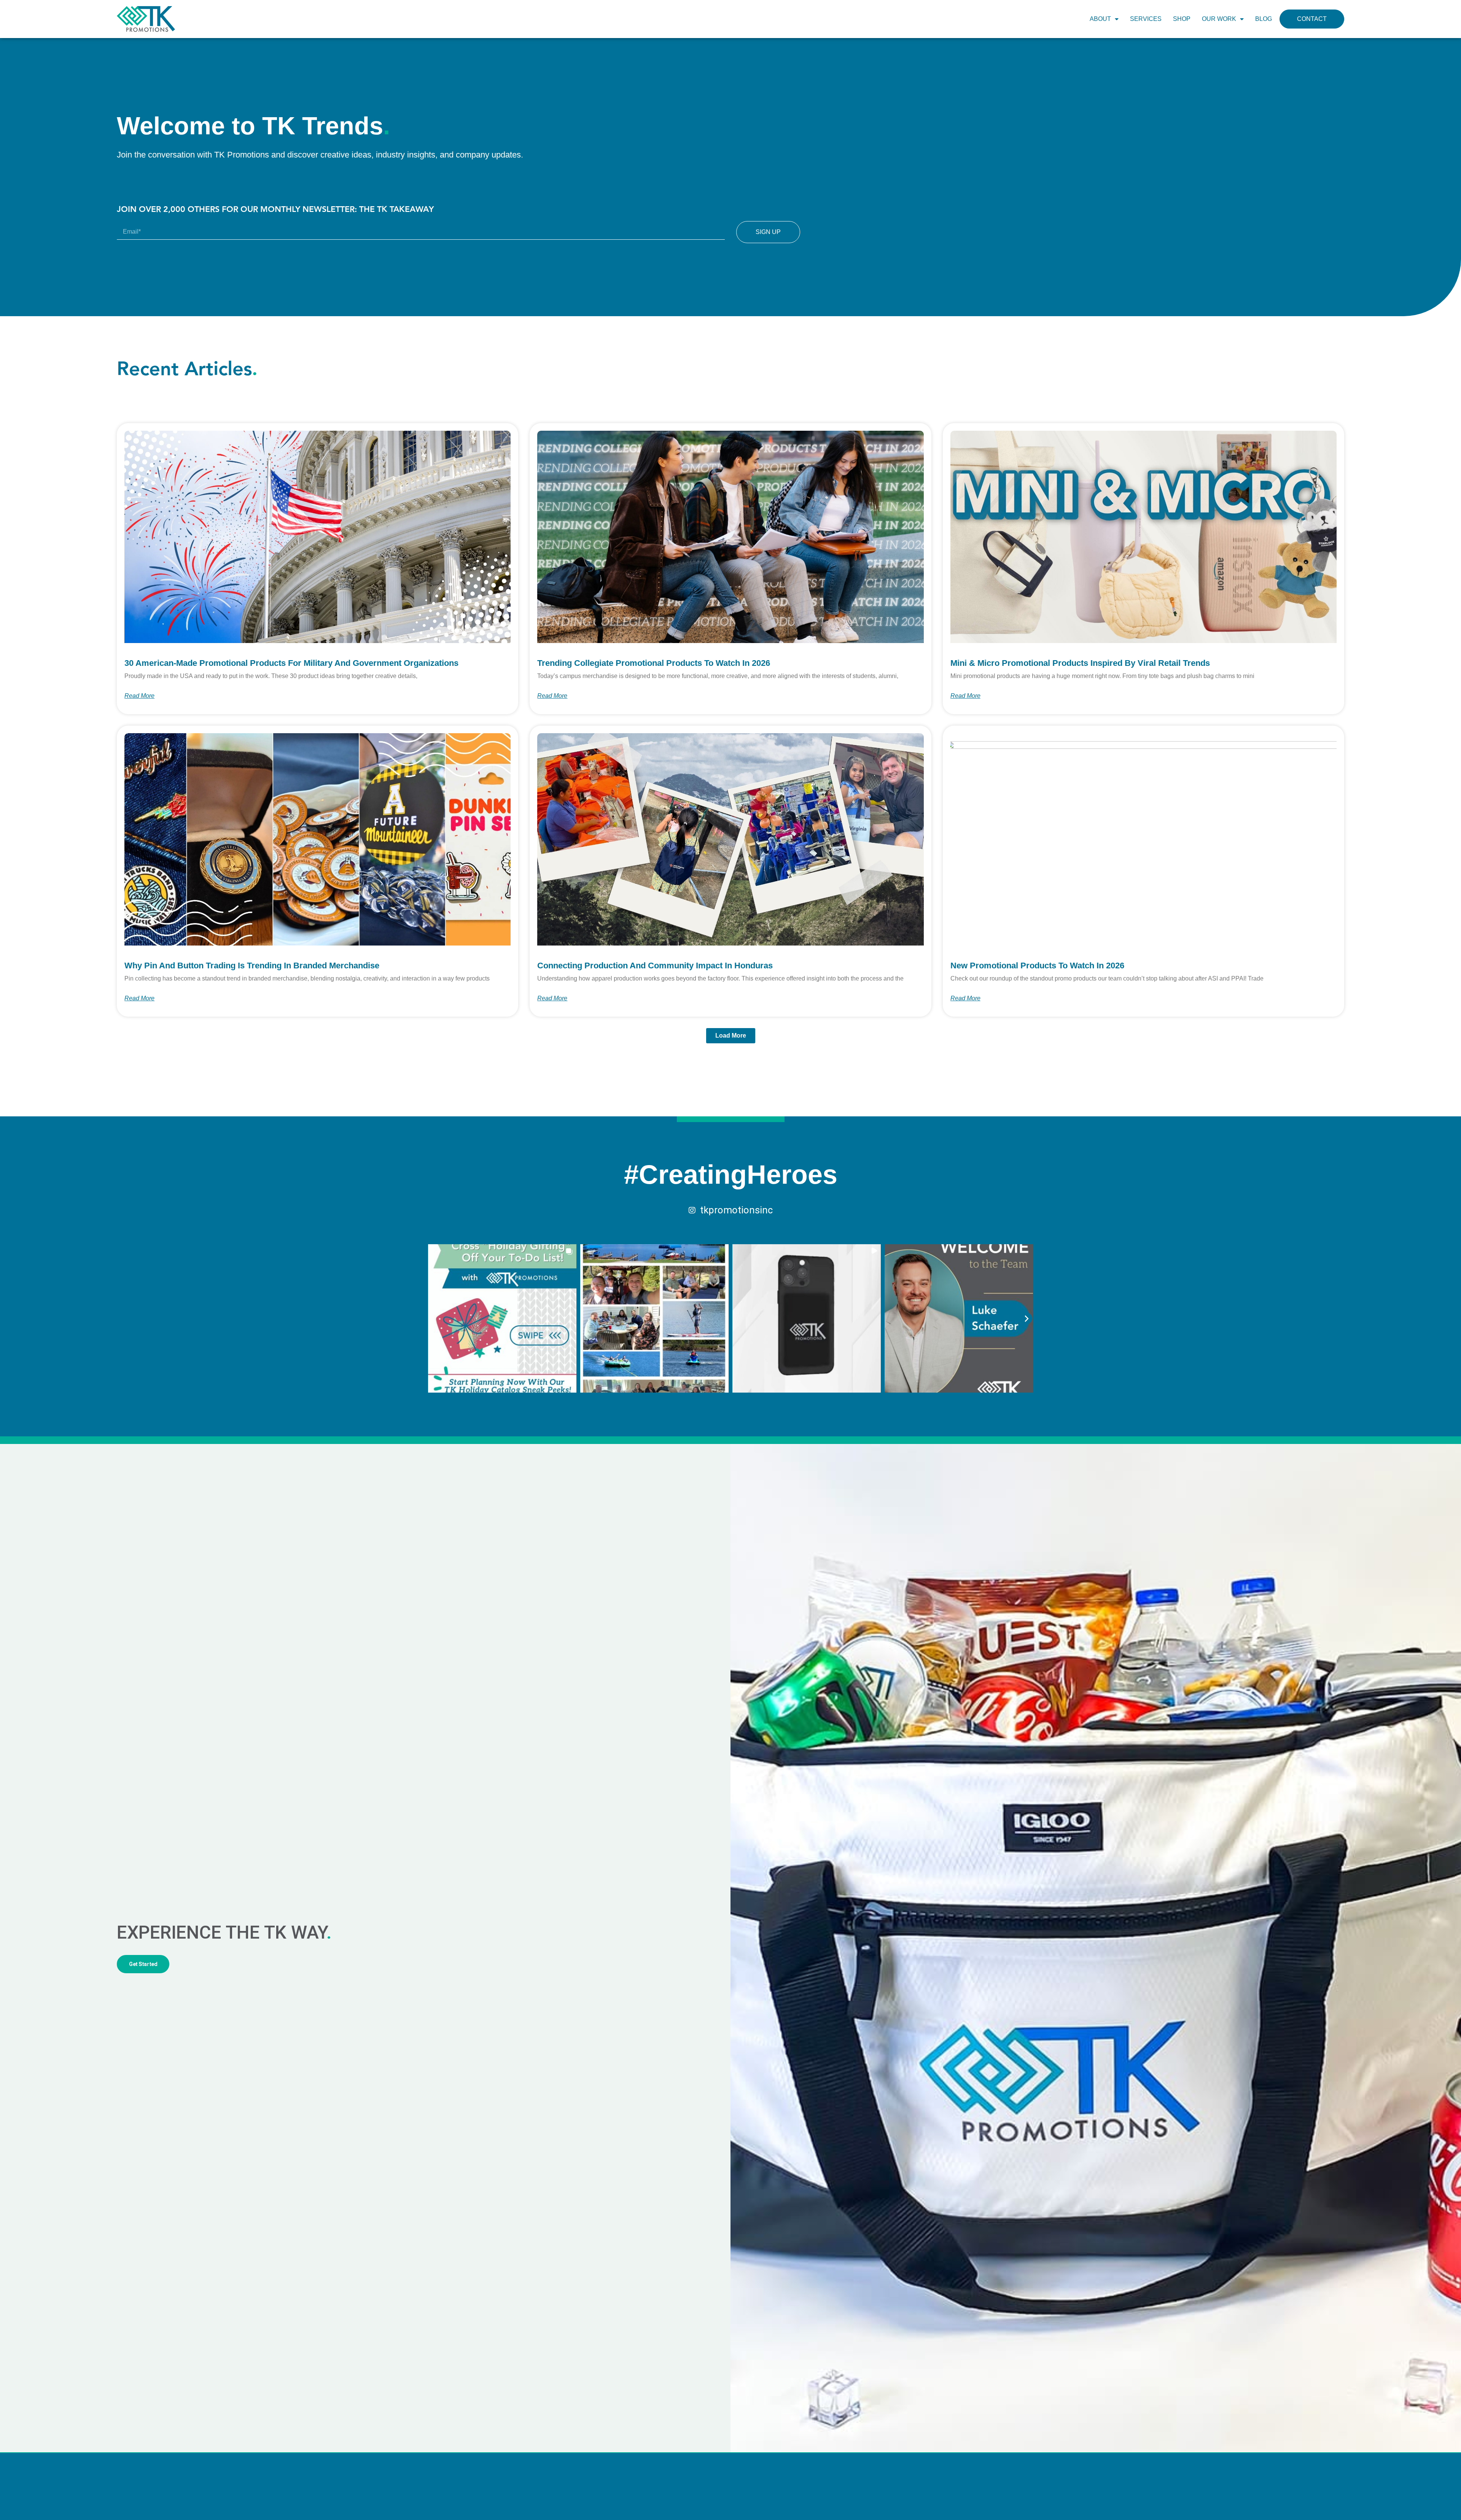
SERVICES (1146, 19)
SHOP (1182, 19)
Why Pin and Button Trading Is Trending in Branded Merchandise (252, 965)
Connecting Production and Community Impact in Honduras (655, 965)
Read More (139, 696)
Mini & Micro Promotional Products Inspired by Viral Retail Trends (1080, 663)
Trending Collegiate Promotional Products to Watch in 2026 (654, 663)
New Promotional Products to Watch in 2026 (1037, 965)
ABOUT (1100, 19)
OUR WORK (1219, 19)
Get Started (143, 1964)
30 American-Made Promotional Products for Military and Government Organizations (291, 663)
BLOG (1264, 19)
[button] (731, 1036)
